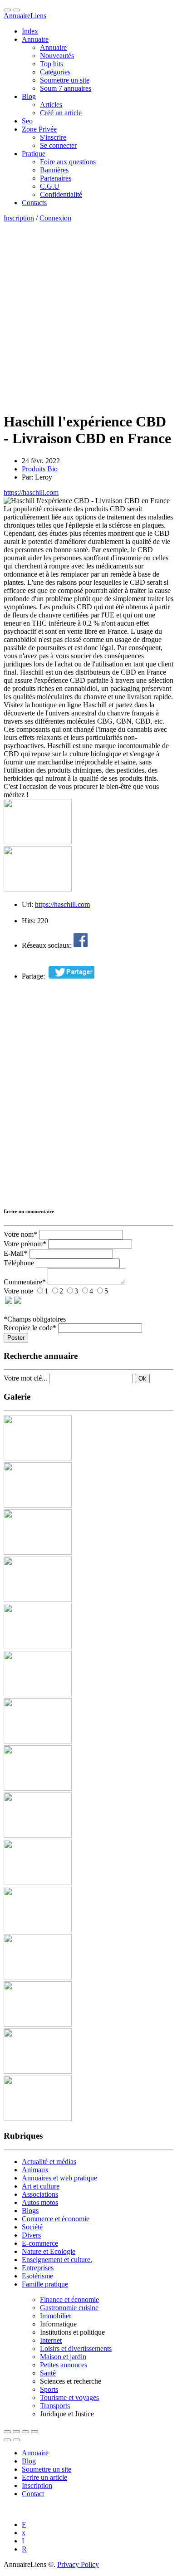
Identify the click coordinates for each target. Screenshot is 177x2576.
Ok (142, 1379)
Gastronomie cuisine (69, 2308)
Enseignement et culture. (57, 2260)
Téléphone (19, 1263)
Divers (31, 2235)
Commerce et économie (56, 2219)
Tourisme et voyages (69, 2397)
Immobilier (56, 2316)
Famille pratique (45, 2284)
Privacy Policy (78, 2564)
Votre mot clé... (25, 1378)
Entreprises (38, 2268)
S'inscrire (53, 137)
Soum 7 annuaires (66, 88)
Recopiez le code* (30, 1328)
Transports (55, 2406)
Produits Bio (40, 469)
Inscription (19, 218)
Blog (29, 2461)
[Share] (16, 2432)
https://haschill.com (31, 492)
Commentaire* (25, 1282)
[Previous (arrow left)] (7, 2440)
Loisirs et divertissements (76, 2348)
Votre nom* (20, 1234)
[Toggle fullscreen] (25, 2432)
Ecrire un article (44, 2477)
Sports (49, 2389)
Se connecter (58, 145)
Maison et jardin (63, 2357)
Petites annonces (64, 2365)
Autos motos (40, 2202)
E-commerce (40, 2243)
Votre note (18, 1291)
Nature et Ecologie (49, 2251)
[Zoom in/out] (34, 2432)
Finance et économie (69, 2299)
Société (32, 2227)
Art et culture (41, 2186)
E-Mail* (15, 1253)
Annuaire (25, 16)
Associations (40, 2194)
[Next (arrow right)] (16, 2440)
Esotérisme (37, 2276)
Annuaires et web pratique (59, 2178)
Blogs (30, 2211)
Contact (33, 2494)
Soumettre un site (47, 2469)
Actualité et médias (49, 2162)
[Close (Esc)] (7, 2432)
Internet (51, 2340)
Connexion (55, 218)
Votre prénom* (25, 1244)
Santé (48, 2373)
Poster (16, 1338)
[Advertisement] (88, 315)
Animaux (35, 2170)
